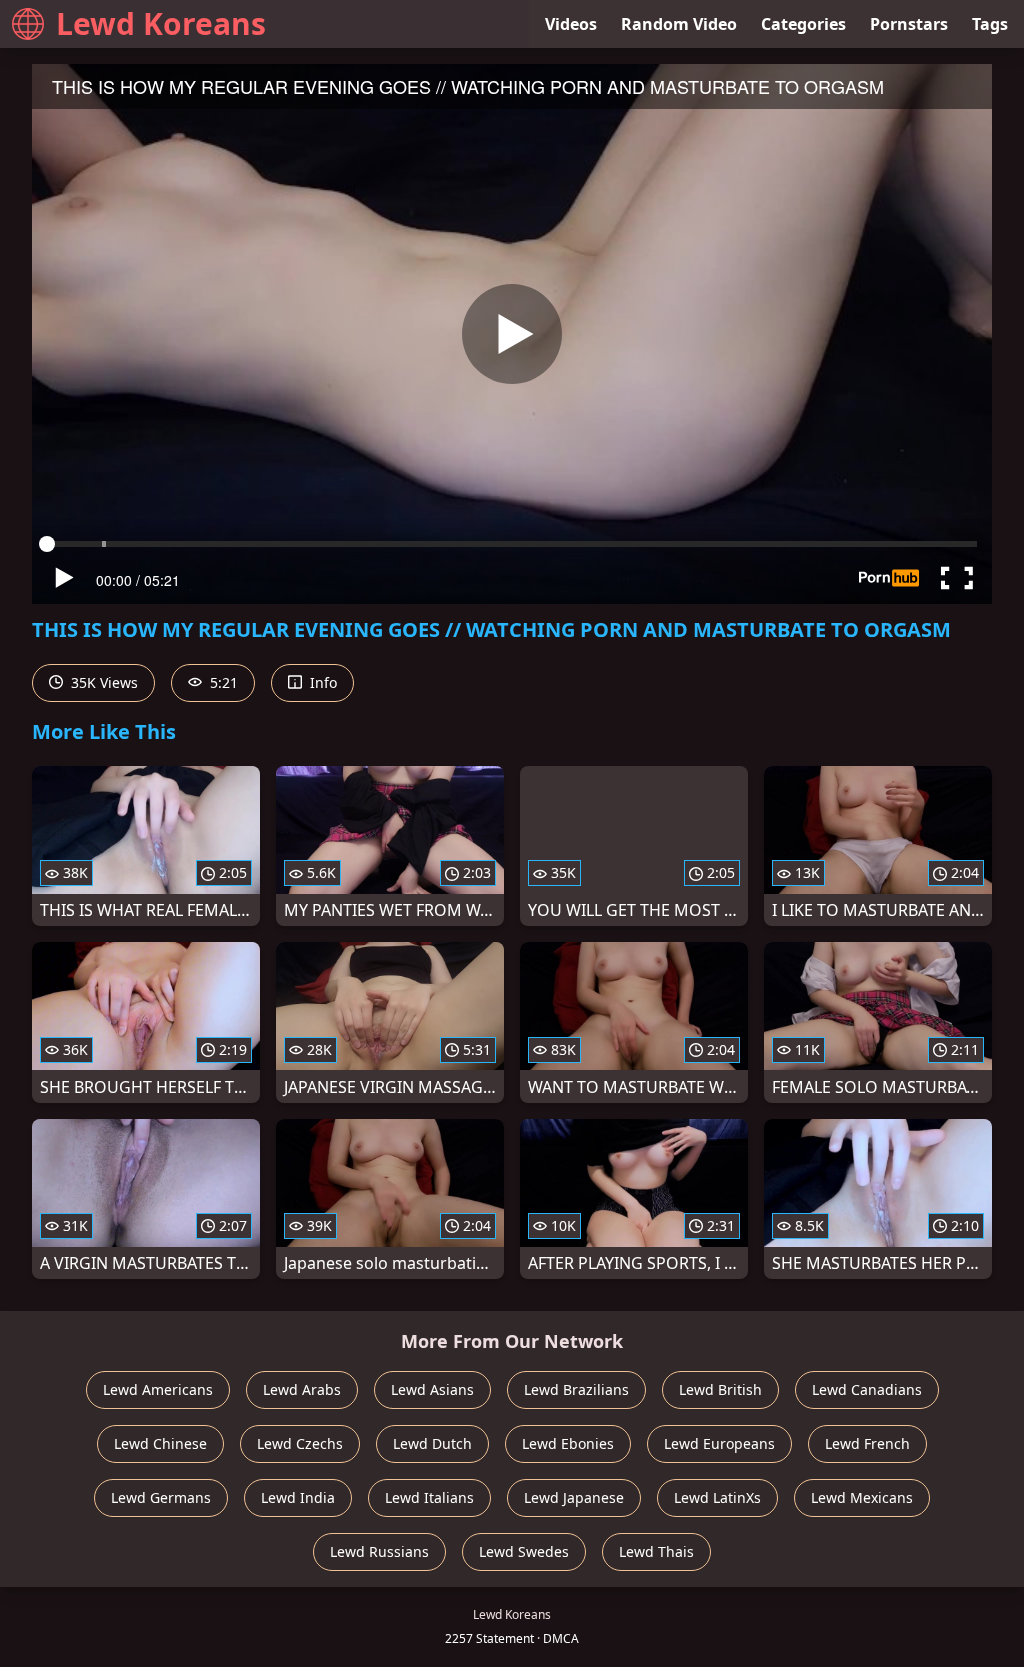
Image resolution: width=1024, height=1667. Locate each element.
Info (321, 682)
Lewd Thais (656, 1551)
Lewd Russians (379, 1551)
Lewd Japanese (574, 1497)
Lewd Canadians (867, 1389)
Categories (803, 24)
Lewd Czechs (300, 1443)
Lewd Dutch (432, 1443)
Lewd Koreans (161, 23)
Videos (571, 24)
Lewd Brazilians (576, 1389)
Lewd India (298, 1497)
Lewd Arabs (302, 1389)
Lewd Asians (432, 1389)
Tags (990, 24)
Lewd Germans (161, 1497)
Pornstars (909, 24)
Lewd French (867, 1443)
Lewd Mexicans (862, 1497)
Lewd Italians (429, 1497)
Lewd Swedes (524, 1551)
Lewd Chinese (160, 1443)
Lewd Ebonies (568, 1443)
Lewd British (720, 1389)
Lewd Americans (158, 1389)
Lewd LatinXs (717, 1497)
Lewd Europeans (719, 1443)
